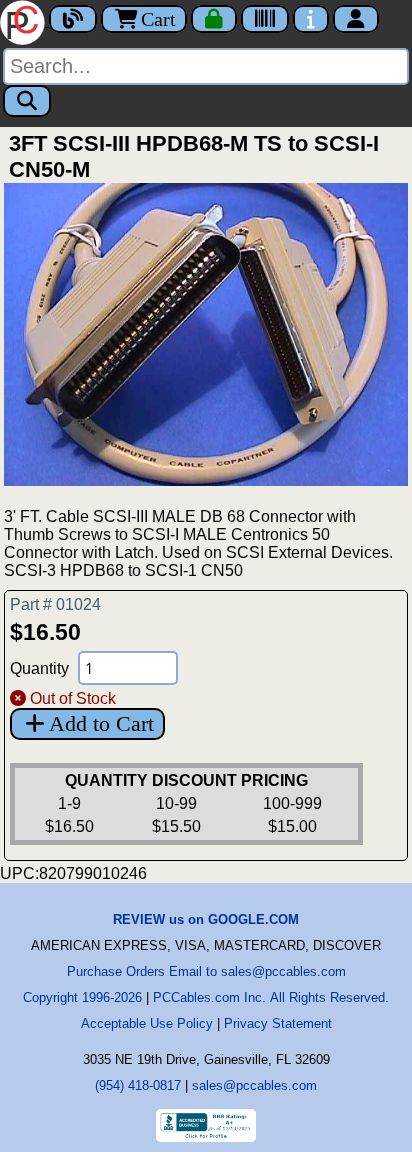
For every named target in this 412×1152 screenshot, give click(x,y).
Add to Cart (101, 723)
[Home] (24, 20)
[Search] (27, 101)
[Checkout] (214, 19)
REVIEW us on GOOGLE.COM (206, 919)
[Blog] (73, 19)
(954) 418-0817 (138, 1085)
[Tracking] (265, 19)
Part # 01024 (55, 604)
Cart (158, 19)
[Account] (356, 19)
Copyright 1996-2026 (82, 997)
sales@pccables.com (254, 1085)
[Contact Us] (311, 19)
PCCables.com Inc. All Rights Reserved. (271, 997)
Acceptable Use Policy (147, 1023)
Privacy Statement (278, 1023)
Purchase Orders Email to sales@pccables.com (206, 971)
